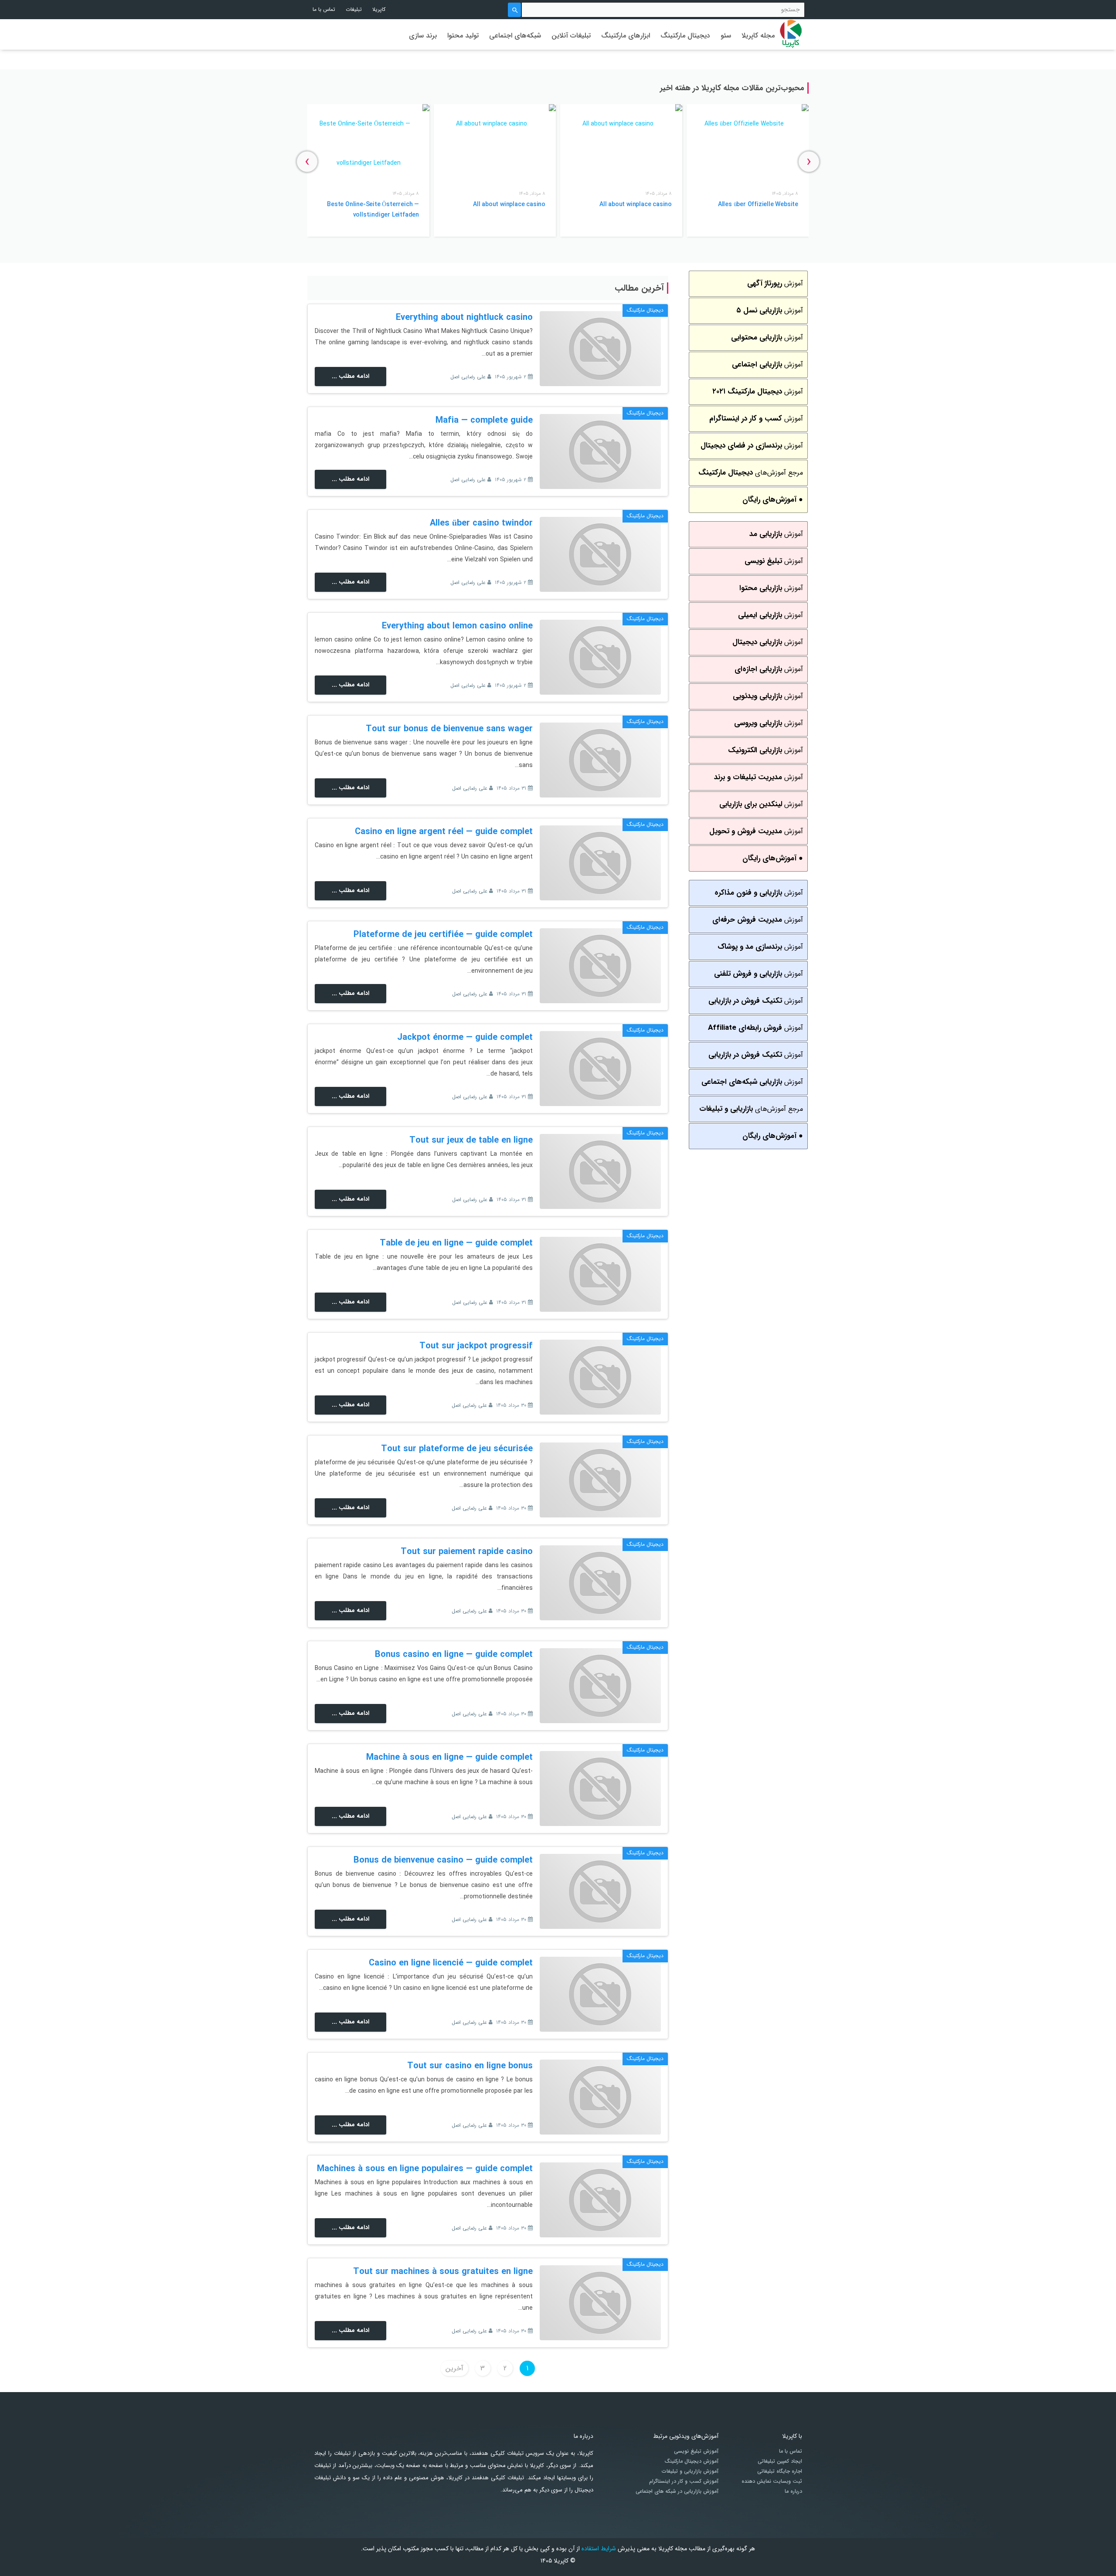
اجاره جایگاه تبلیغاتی (780, 2471)
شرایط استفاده (599, 2549)
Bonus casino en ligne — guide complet (454, 1655)
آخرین (454, 2368)
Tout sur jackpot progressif (476, 1346)
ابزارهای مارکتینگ (626, 36)
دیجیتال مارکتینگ (685, 36)
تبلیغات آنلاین (571, 36)
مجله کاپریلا (758, 36)
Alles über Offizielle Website (758, 204)
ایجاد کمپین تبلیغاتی (780, 2461)
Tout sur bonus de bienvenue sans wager (449, 729)
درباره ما (793, 2491)
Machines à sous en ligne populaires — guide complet (425, 2169)
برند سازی (423, 36)
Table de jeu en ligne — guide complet (456, 1243)
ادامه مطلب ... (350, 376)
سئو (726, 36)
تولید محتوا (463, 36)
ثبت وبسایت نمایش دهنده (772, 2481)
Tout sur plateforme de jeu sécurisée (457, 1449)
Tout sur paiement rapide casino (467, 1552)
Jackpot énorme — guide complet (465, 1037)
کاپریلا (379, 9)
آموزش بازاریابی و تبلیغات (690, 2471)
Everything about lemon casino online (457, 626)
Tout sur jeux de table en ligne (471, 1140)
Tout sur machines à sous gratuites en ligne (443, 2272)
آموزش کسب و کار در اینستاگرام (684, 2481)
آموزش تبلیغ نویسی (696, 2451)
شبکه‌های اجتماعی (515, 36)
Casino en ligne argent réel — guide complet (444, 832)
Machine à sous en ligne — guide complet (449, 1757)
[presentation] (809, 161)
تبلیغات (354, 9)
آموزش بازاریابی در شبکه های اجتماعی (677, 2491)
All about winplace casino (636, 204)
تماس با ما (324, 9)
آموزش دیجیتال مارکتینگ (691, 2461)
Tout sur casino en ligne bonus (470, 2066)
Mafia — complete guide (484, 420)
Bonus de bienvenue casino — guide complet (443, 1860)
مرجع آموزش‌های (751, 473)
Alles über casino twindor (481, 523)
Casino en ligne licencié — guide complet (451, 1963)
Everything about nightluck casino (464, 317)
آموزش (775, 283)
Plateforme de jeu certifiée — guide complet (443, 935)
